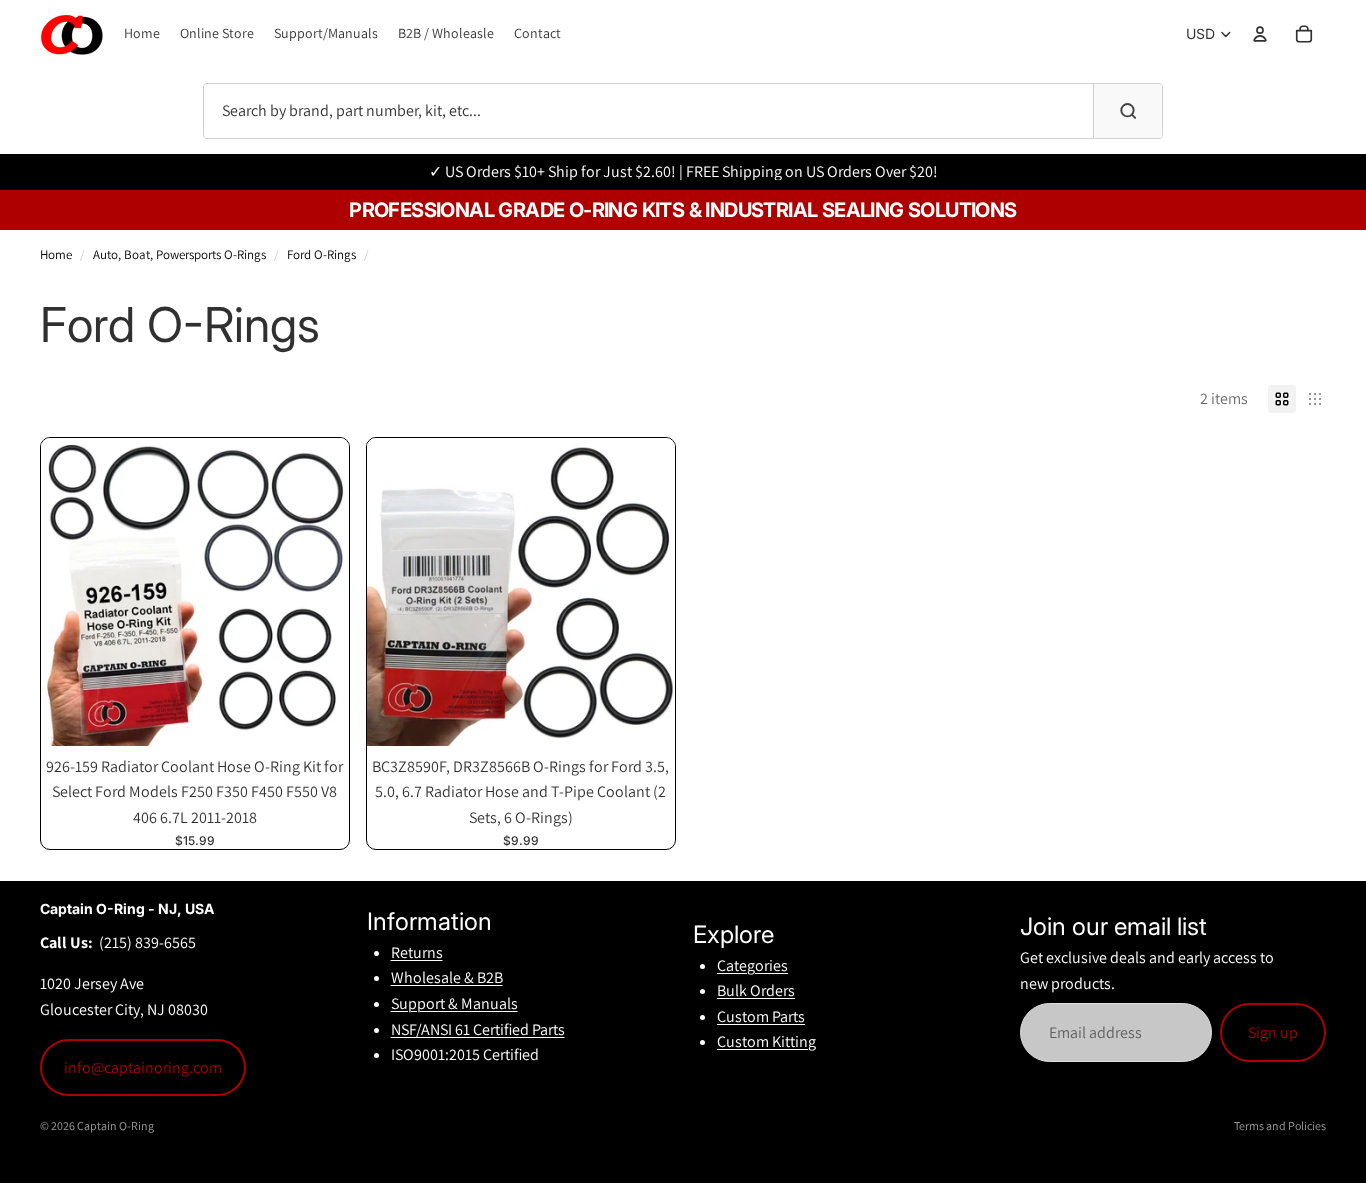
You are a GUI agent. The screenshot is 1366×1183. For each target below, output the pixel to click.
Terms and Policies (1280, 1125)
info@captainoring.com (143, 1067)
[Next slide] (319, 592)
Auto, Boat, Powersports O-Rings (179, 254)
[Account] (1260, 34)
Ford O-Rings (321, 254)
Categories (752, 965)
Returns (417, 952)
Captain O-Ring (115, 1125)
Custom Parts (761, 1016)
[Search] (1128, 111)
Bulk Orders (756, 990)
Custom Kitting (766, 1041)
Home (56, 254)
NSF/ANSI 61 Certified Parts (478, 1029)
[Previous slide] (71, 592)
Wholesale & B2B (447, 977)
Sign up (1273, 1032)
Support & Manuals (454, 1003)
